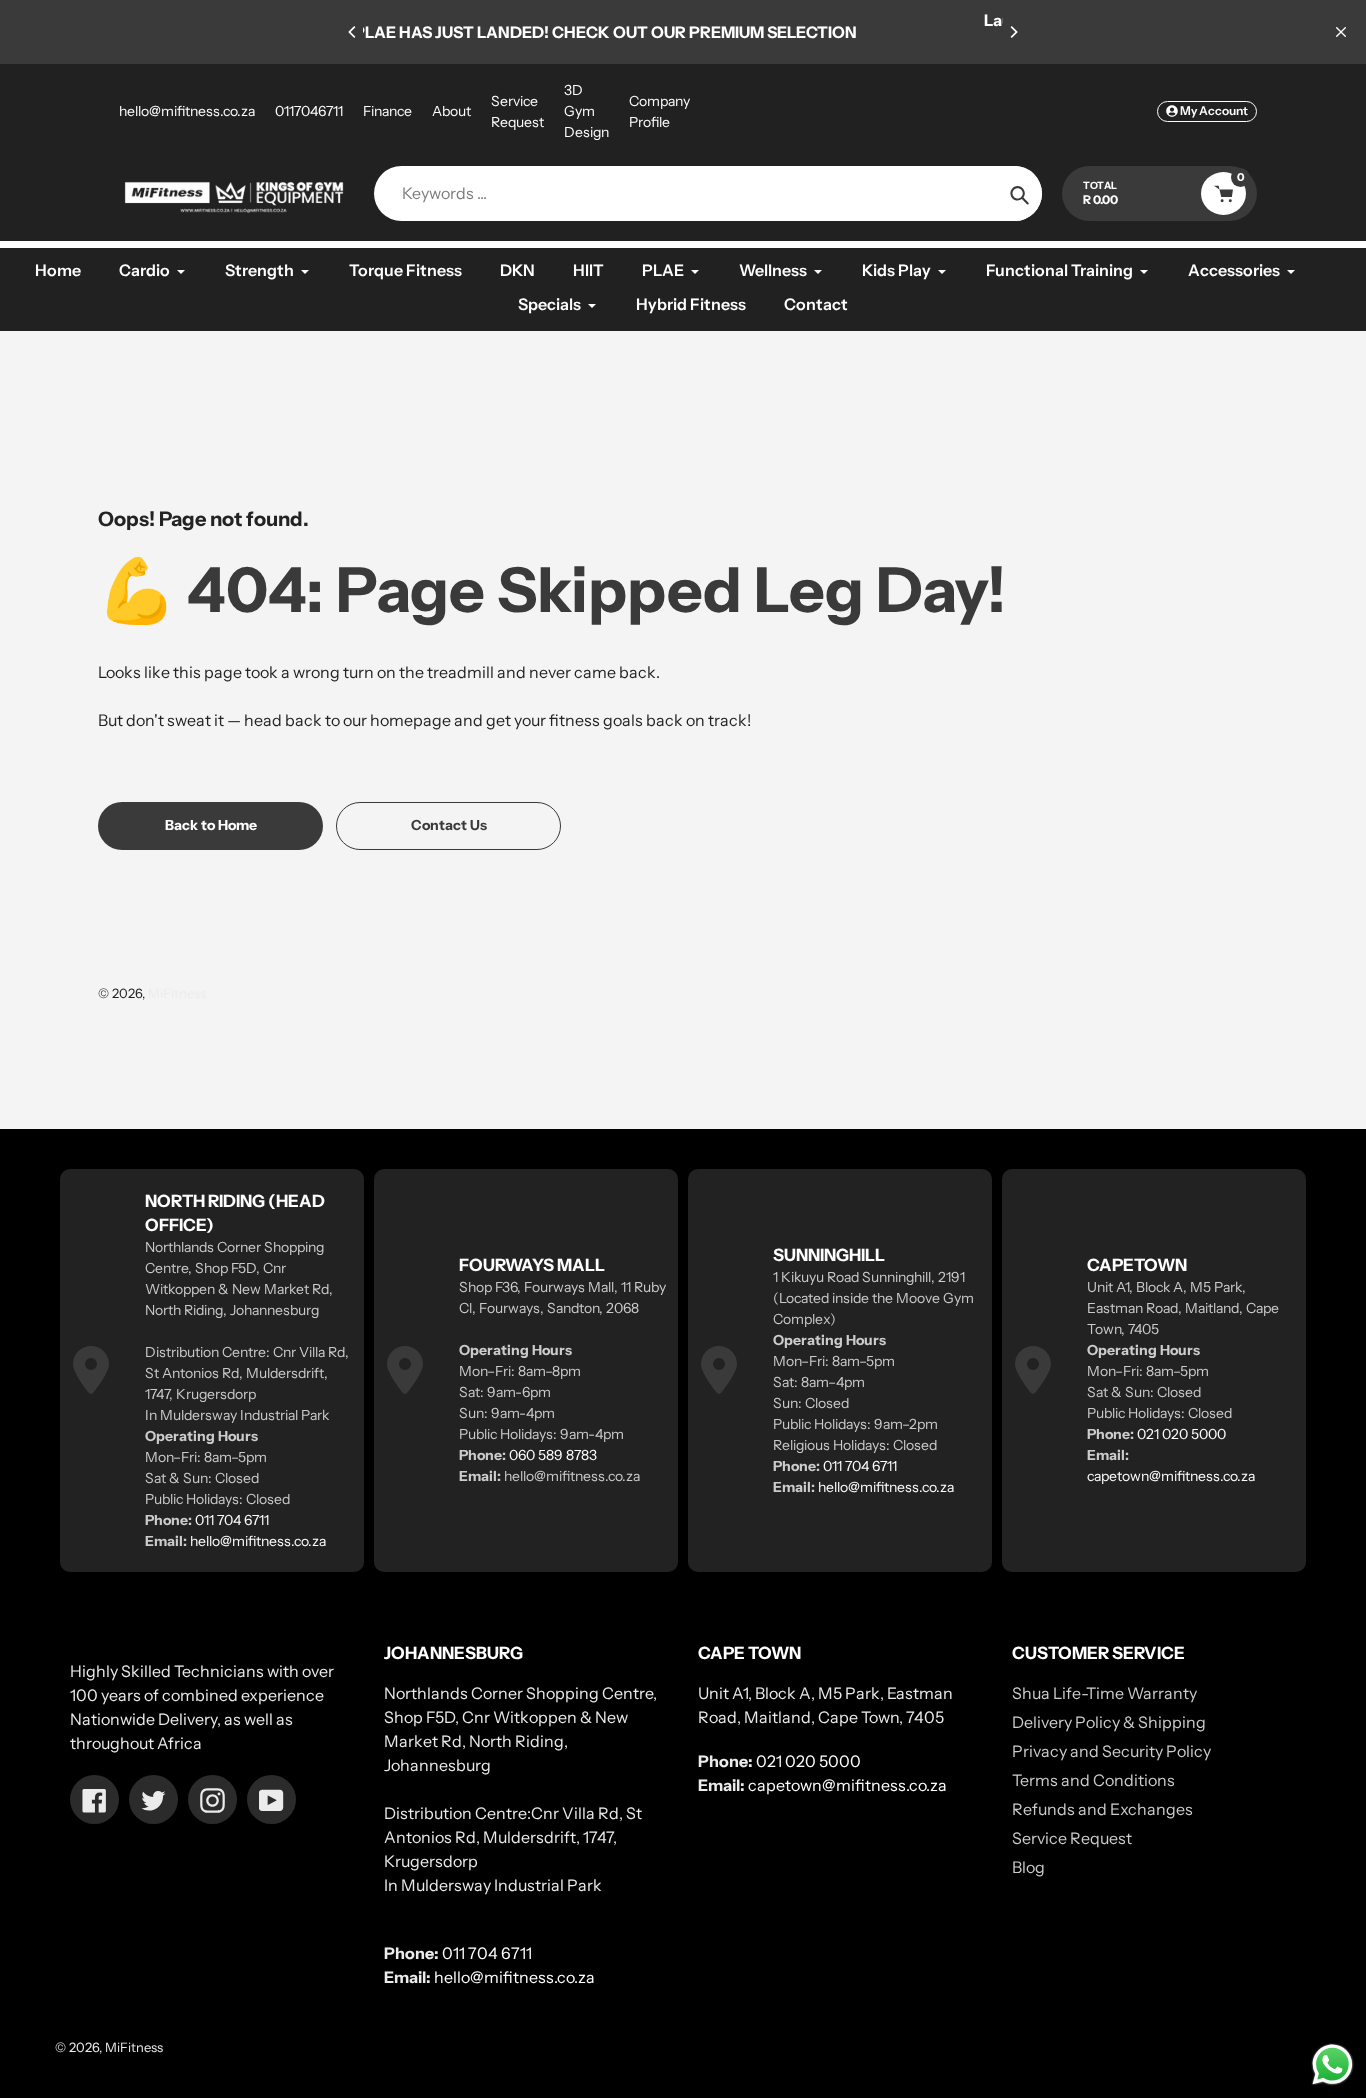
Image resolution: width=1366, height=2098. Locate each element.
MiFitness (177, 993)
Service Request (517, 111)
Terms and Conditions (1093, 1780)
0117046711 (309, 111)
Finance (387, 111)
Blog (1028, 1867)
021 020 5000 (1181, 1434)
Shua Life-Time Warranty (1104, 1693)
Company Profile (659, 111)
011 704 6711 (232, 1520)
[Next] (1013, 32)
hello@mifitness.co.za (187, 111)
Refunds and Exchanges (1102, 1809)
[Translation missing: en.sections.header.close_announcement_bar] (1341, 32)
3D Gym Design (586, 111)
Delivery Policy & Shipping (1109, 1722)
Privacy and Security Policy (1111, 1751)
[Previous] (353, 32)
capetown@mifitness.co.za (1171, 1476)
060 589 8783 (553, 1455)
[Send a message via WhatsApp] (1332, 2064)
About (451, 111)
